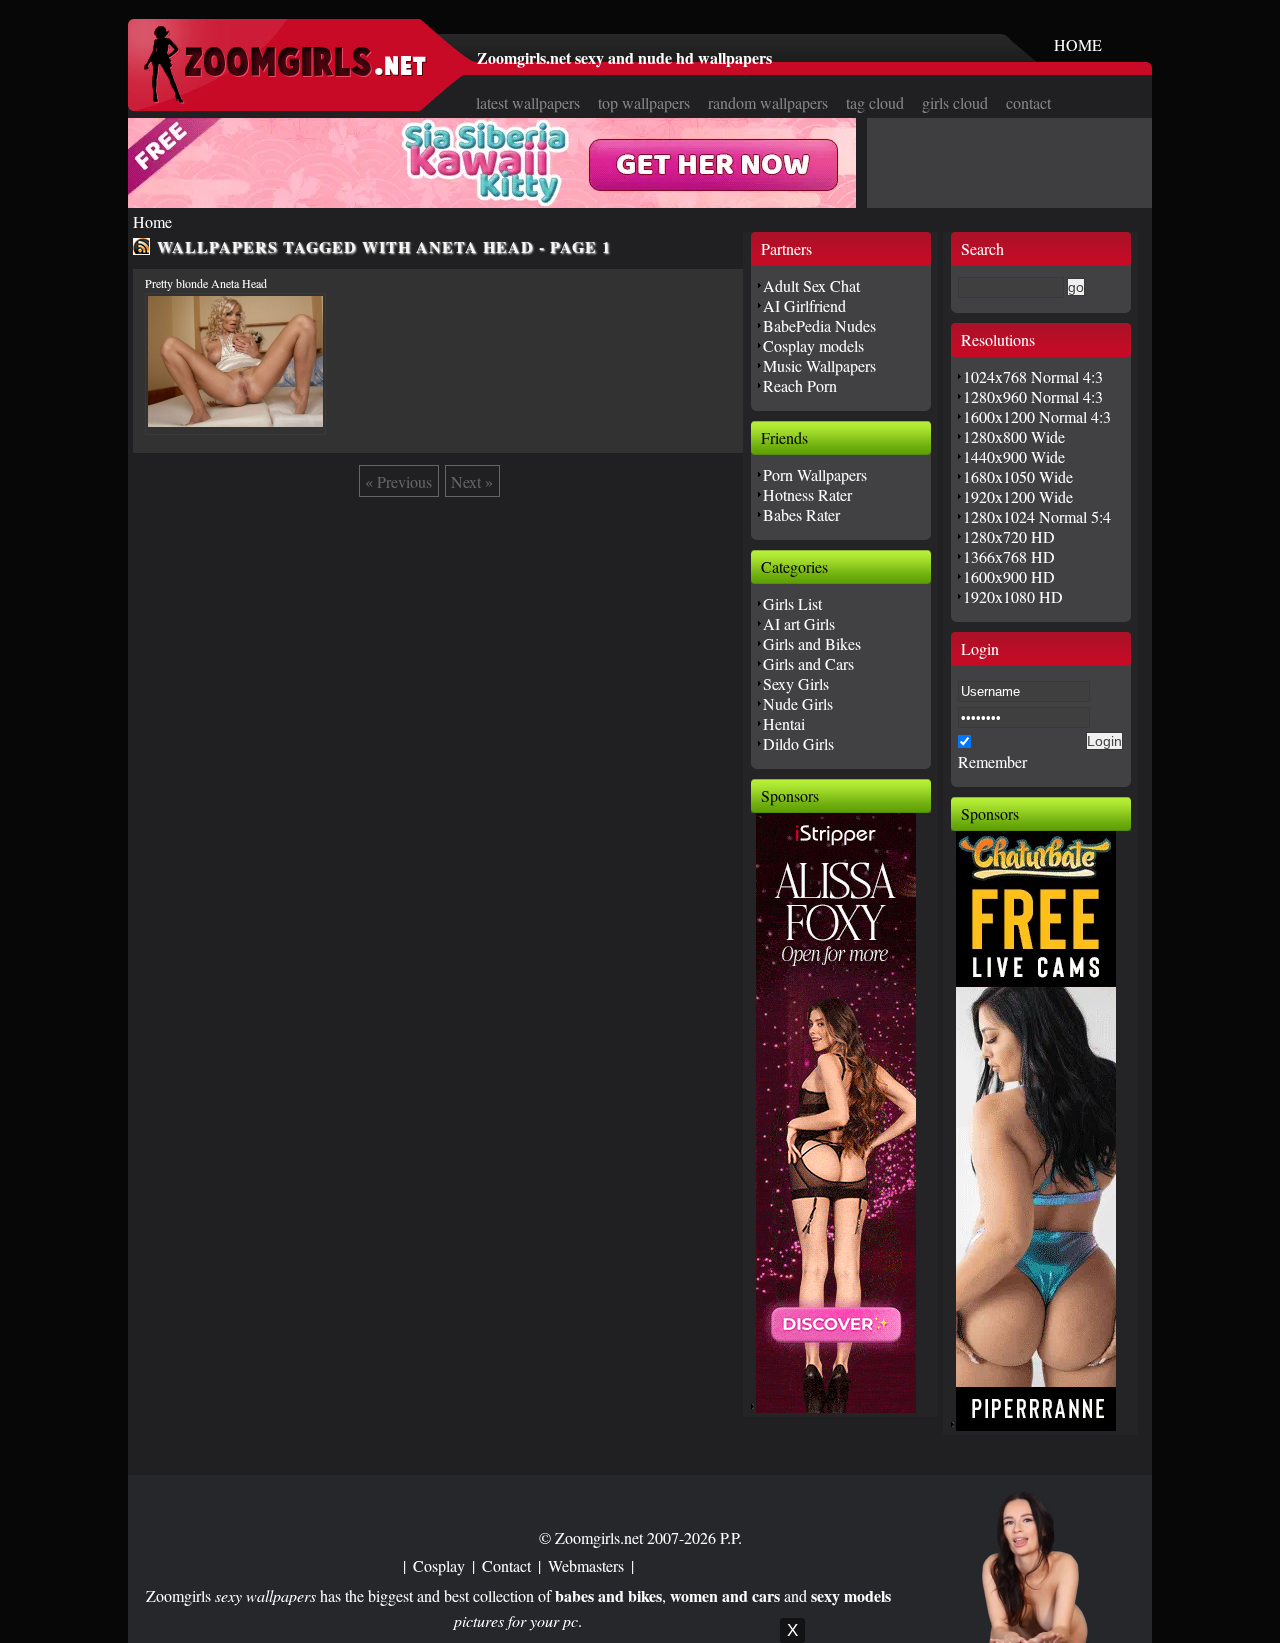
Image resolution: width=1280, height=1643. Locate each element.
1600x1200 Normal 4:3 (1037, 416)
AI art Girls (799, 623)
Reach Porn (800, 385)
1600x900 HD (1009, 576)
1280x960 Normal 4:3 (1033, 396)
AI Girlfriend (804, 305)
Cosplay (439, 1565)
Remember (992, 761)
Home (152, 221)
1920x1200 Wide (1018, 496)
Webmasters (586, 1565)
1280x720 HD (1009, 536)
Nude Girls (798, 703)
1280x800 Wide (1014, 436)
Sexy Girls (796, 683)
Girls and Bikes (812, 643)
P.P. (731, 1537)
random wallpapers (768, 102)
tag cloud (875, 102)
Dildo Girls (798, 743)
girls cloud (955, 102)
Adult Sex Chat (811, 285)
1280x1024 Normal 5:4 (1037, 516)
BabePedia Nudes (819, 325)
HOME (1078, 44)
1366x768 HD (1009, 556)
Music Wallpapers (819, 365)
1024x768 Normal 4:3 (1033, 376)
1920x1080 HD (1013, 596)
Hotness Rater (807, 494)
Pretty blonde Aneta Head (206, 283)
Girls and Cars (808, 663)
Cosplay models (813, 345)
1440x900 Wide (1014, 456)
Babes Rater (801, 514)
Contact (506, 1565)
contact (1028, 102)
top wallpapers (644, 102)
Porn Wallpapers (815, 474)
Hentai (784, 723)
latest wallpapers (528, 102)
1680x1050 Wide (1018, 476)
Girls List (792, 603)
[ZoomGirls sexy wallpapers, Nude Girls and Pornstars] (285, 97)
